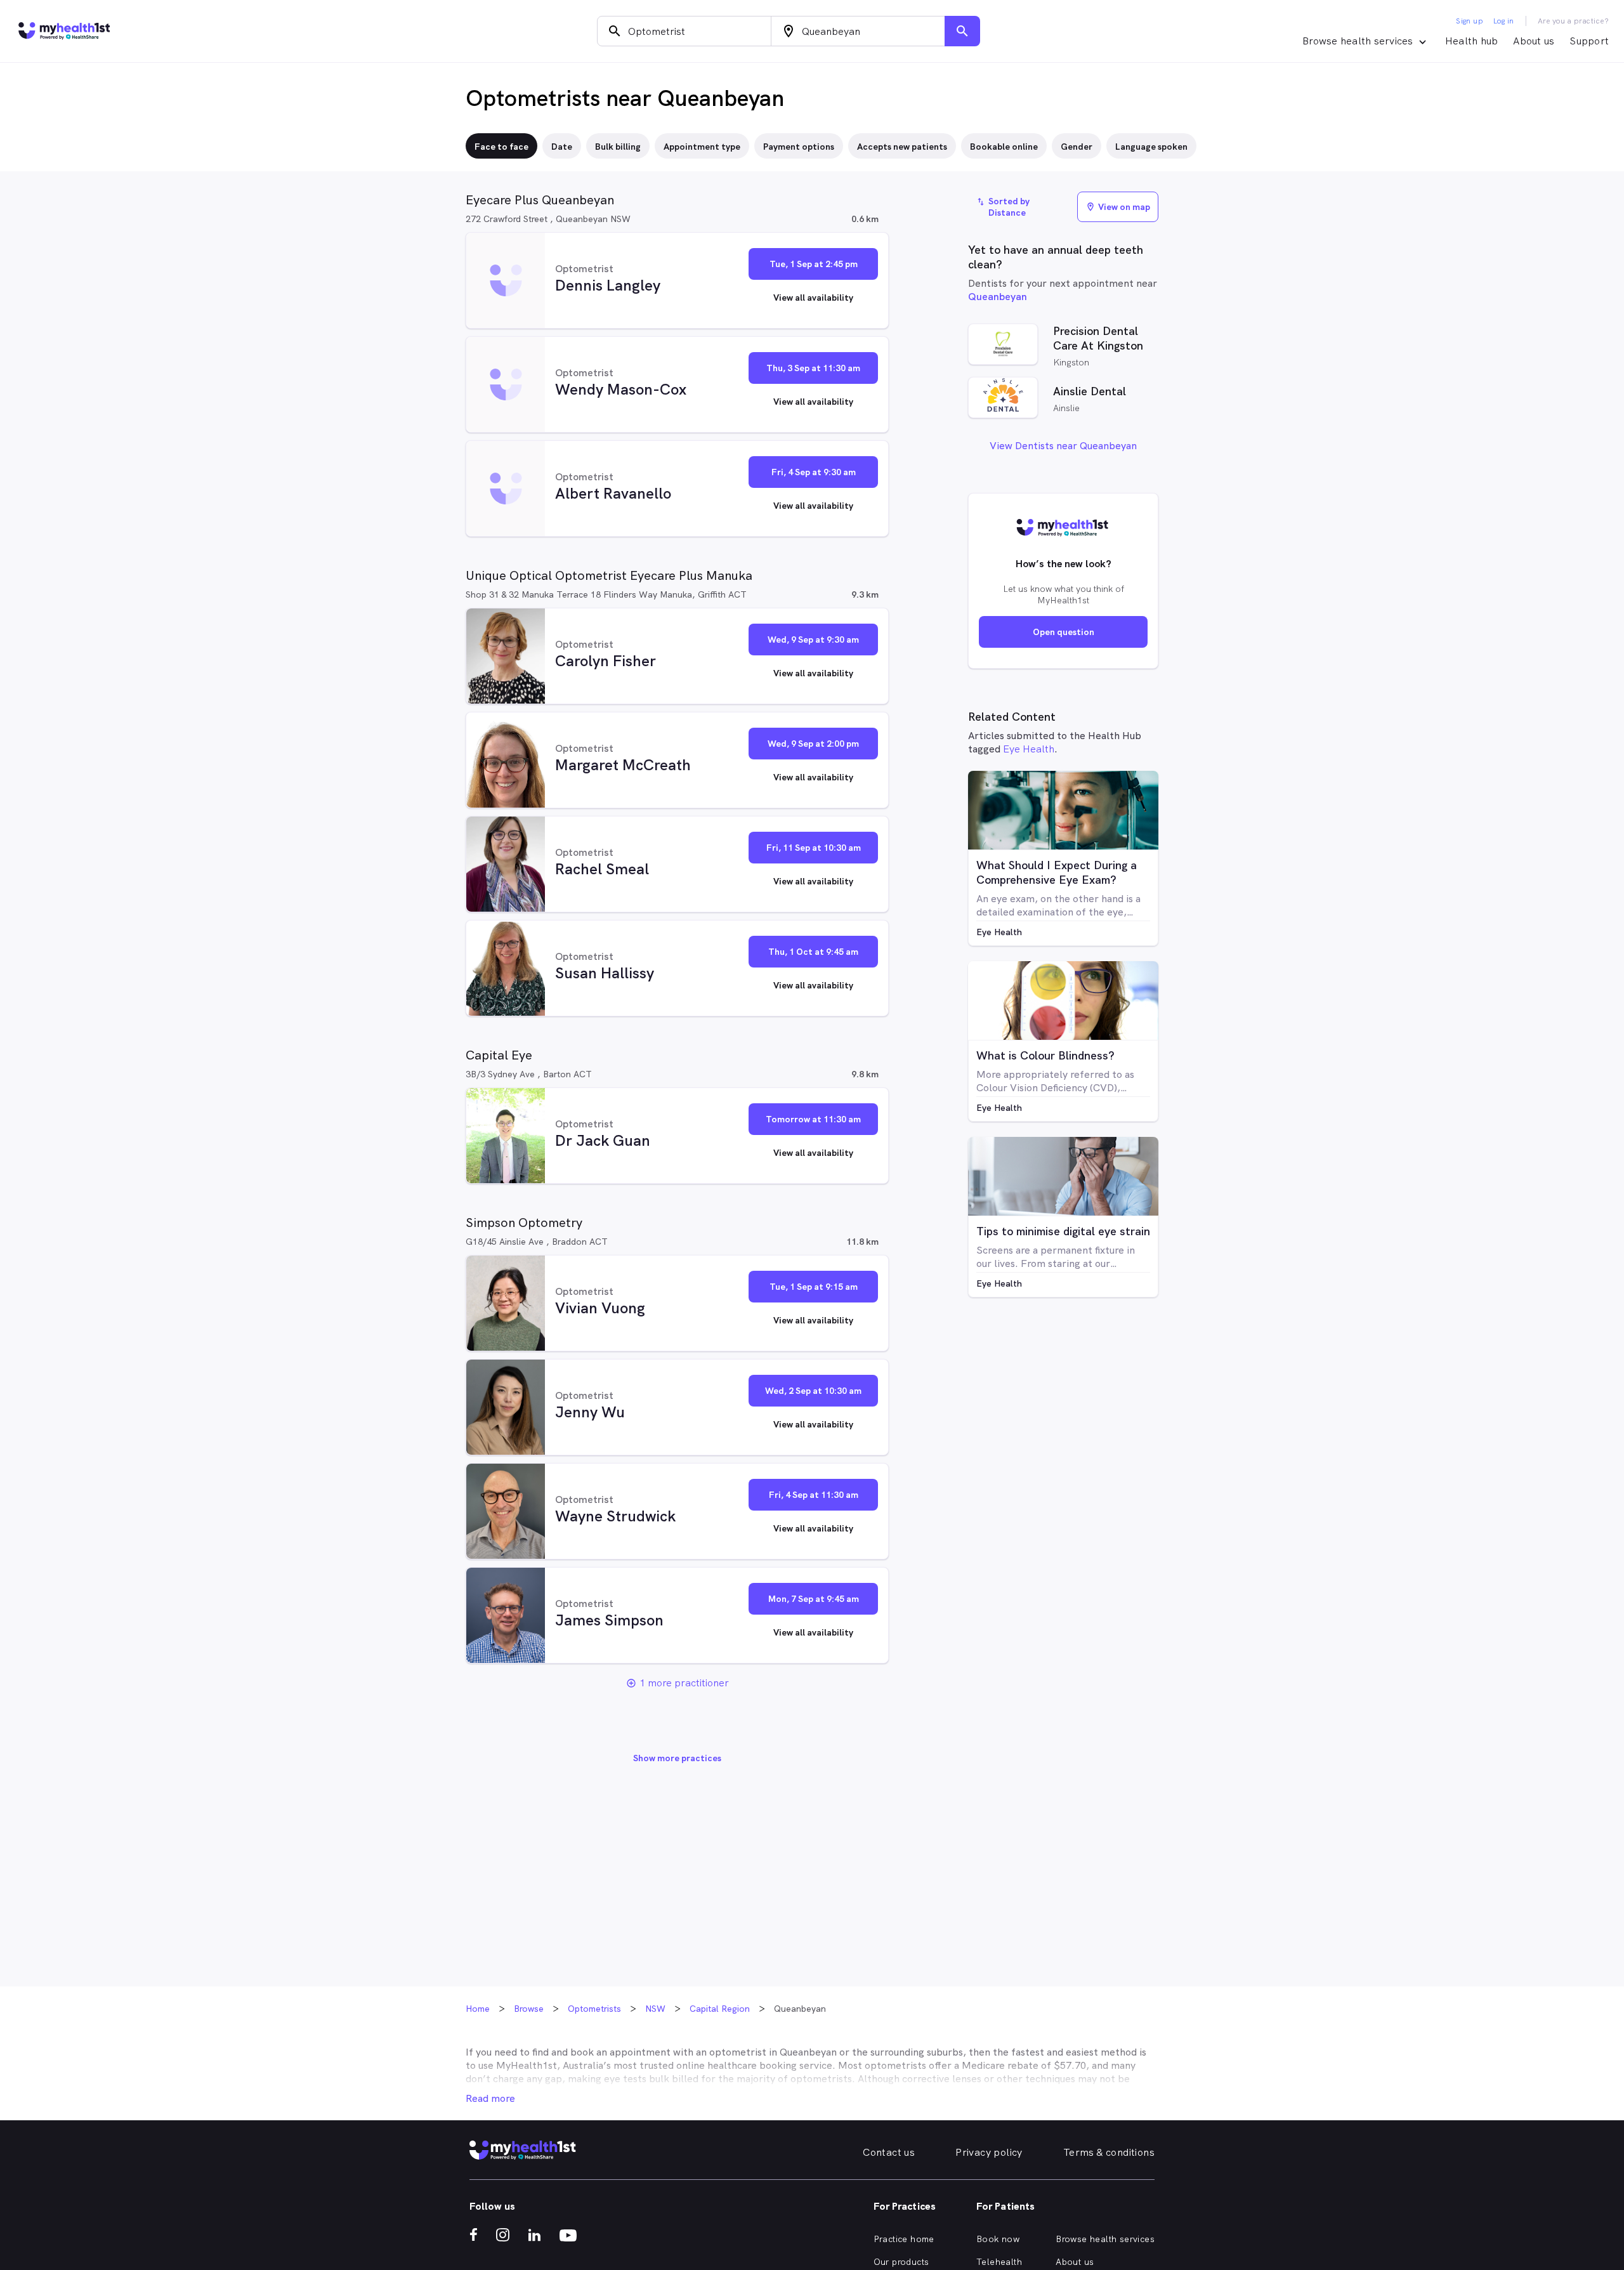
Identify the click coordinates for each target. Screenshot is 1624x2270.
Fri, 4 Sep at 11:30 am (814, 1495)
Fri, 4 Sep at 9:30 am (814, 472)
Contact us (889, 2152)
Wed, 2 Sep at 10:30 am (813, 1391)
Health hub (1472, 41)
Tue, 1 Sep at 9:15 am (814, 1287)
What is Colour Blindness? (1045, 1055)
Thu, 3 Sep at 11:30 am (813, 368)
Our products (901, 2262)
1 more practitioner (684, 1683)
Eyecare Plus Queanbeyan (540, 200)
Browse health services (1105, 2239)
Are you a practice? (1574, 21)
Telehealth (999, 2262)
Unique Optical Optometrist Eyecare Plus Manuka (609, 575)
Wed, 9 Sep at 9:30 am (813, 640)
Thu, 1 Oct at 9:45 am (813, 952)
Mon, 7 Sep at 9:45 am (814, 1599)
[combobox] (684, 31)
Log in (1503, 21)
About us (1534, 41)
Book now (998, 2239)
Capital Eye (499, 1055)
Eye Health (1029, 749)
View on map (1118, 207)
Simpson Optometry (524, 1223)
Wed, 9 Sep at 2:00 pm (813, 744)
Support (1589, 41)
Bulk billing (618, 147)
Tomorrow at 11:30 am (813, 1119)
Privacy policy (989, 2152)
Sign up (1470, 21)
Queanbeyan (998, 297)
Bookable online (1004, 147)
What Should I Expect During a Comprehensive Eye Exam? (1057, 872)
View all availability (813, 298)
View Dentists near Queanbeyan (1063, 446)
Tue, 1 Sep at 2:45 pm (814, 264)
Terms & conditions (1109, 2152)
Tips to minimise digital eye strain (1063, 1231)
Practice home (904, 2239)
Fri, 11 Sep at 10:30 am (814, 848)
